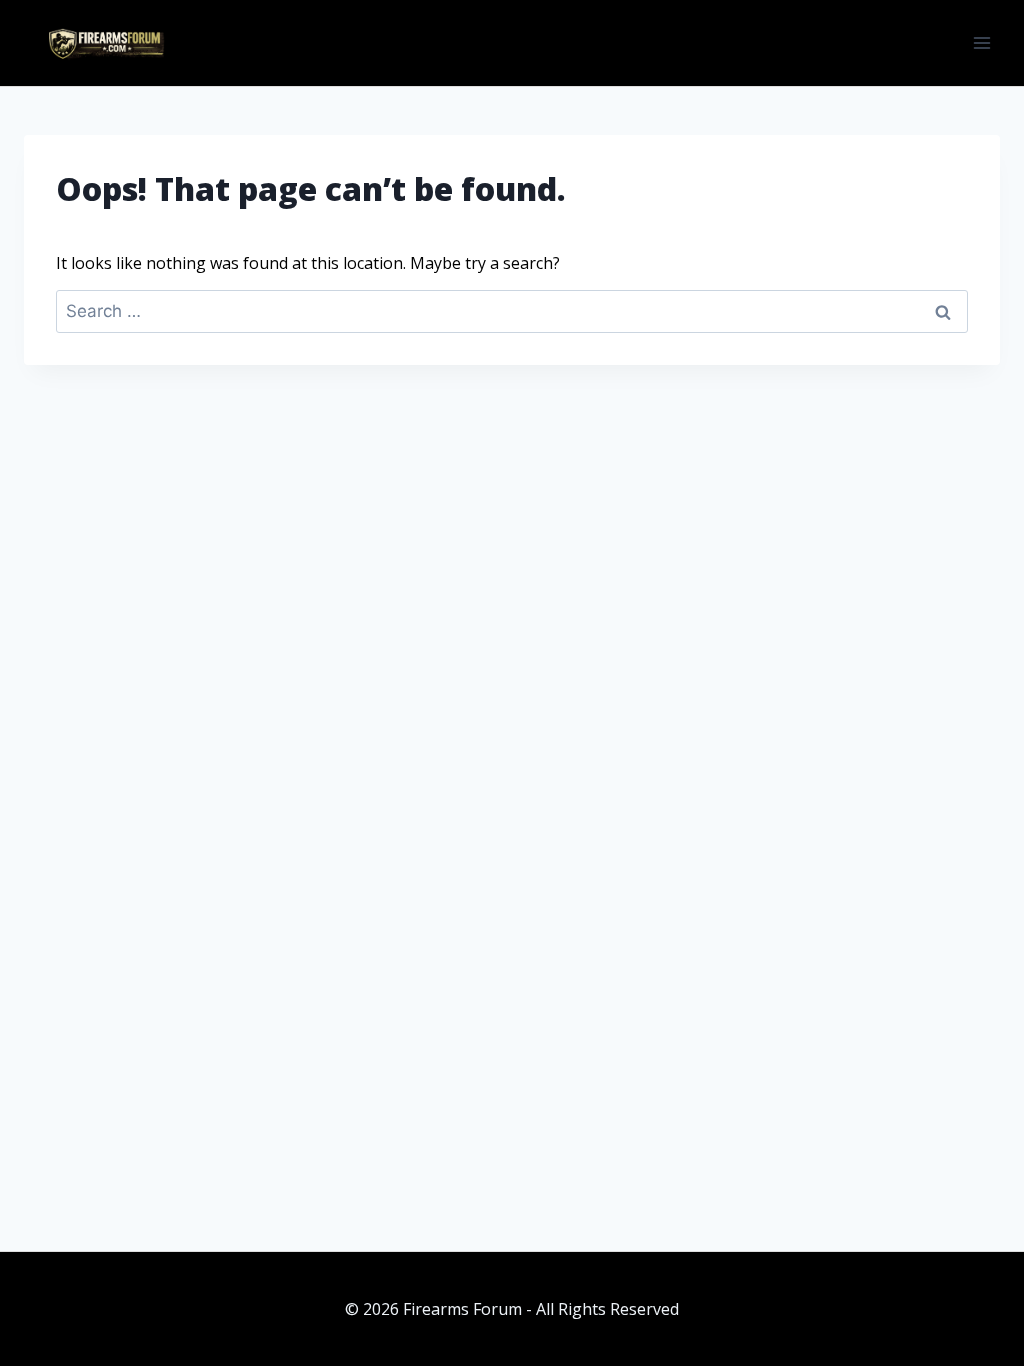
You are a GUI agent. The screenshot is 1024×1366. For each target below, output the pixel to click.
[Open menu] (981, 42)
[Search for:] (512, 311)
